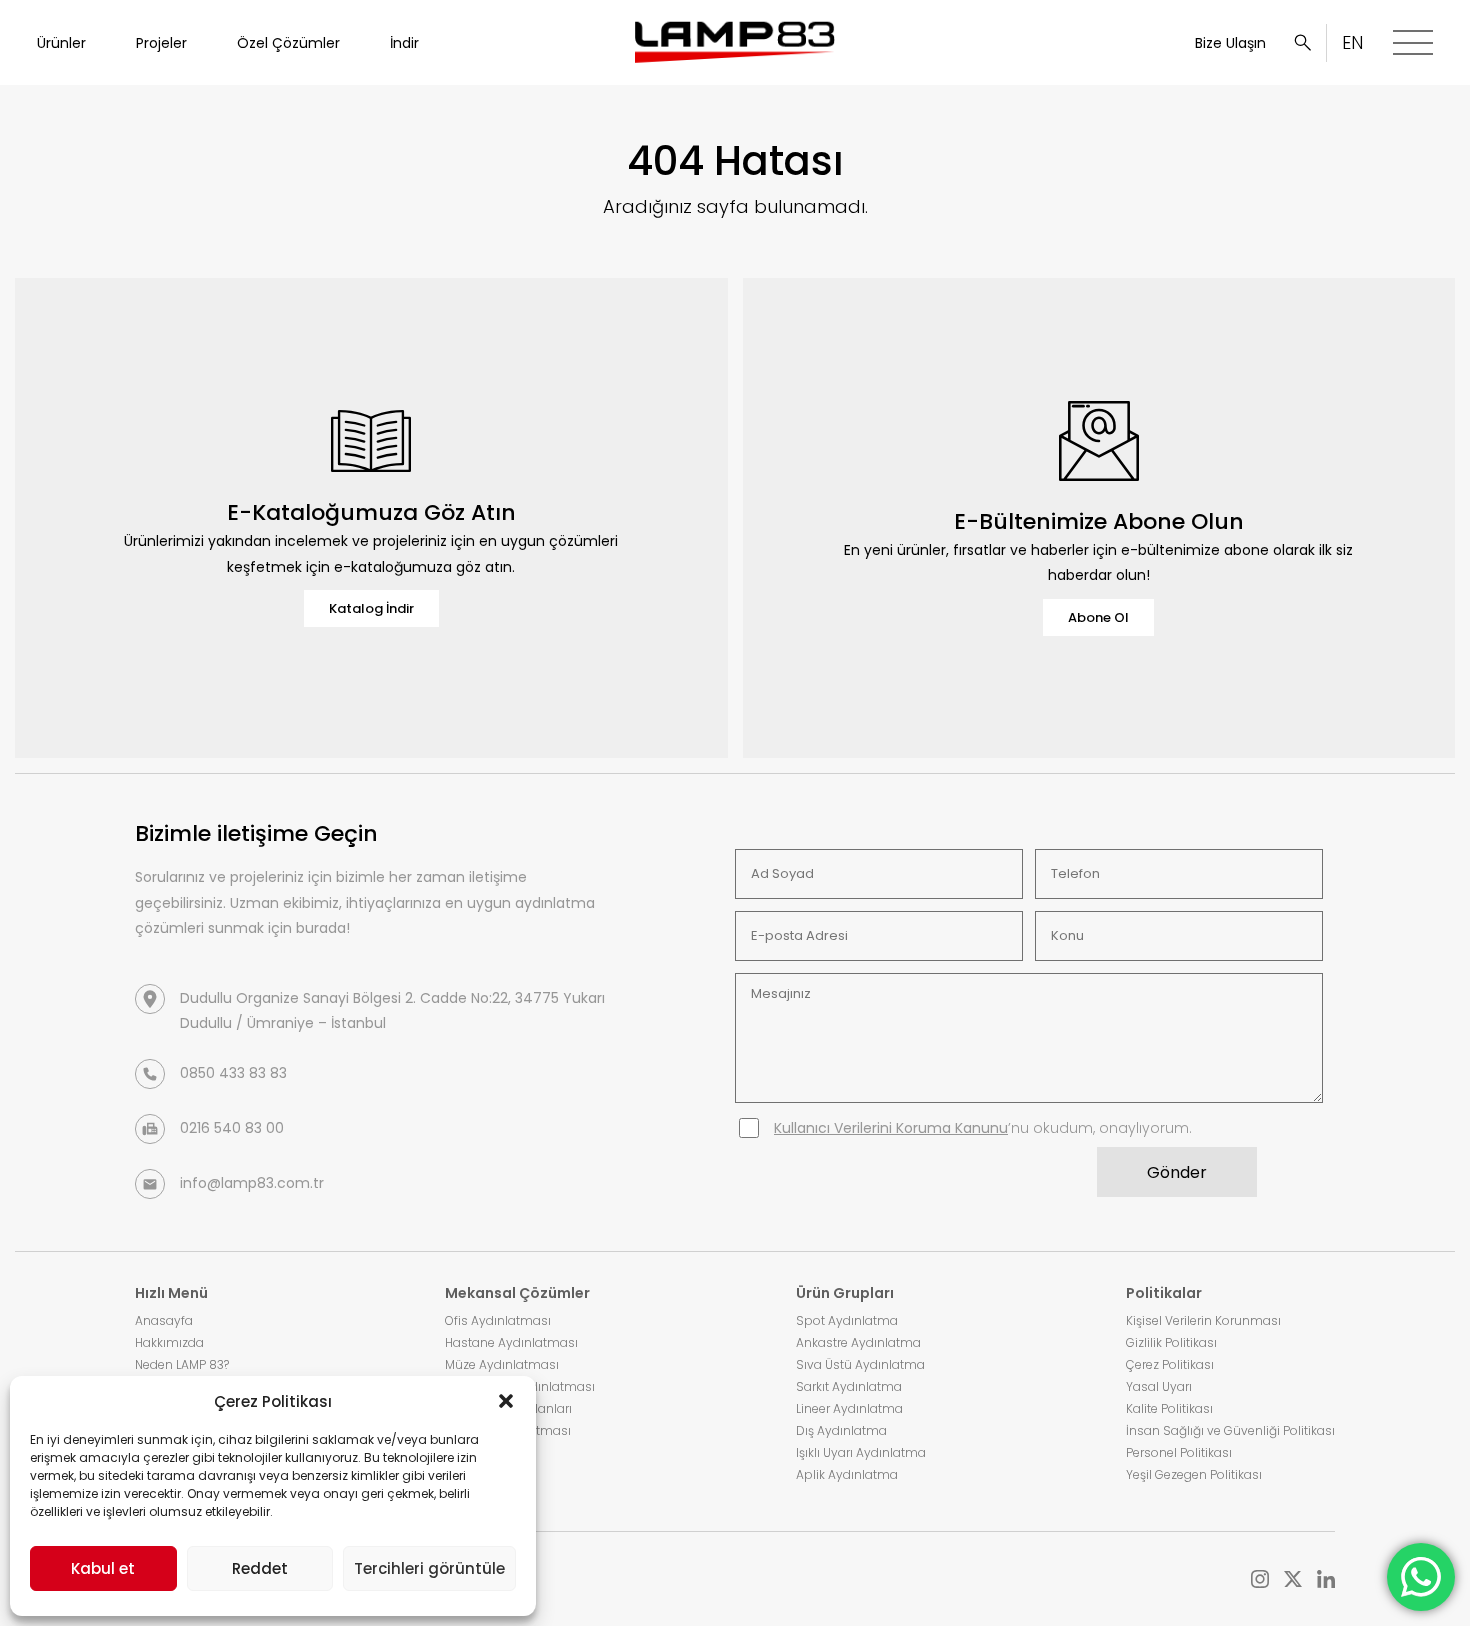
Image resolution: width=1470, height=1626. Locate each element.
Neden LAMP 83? (182, 1364)
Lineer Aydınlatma (849, 1408)
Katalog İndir (371, 608)
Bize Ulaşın (1230, 43)
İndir (404, 43)
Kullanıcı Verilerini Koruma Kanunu (891, 1128)
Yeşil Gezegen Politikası (1194, 1474)
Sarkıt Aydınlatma (849, 1386)
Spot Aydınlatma (847, 1320)
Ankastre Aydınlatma (858, 1342)
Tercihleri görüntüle (429, 1568)
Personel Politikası (1179, 1452)
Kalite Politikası (1169, 1408)
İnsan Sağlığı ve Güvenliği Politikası (1230, 1430)
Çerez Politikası (1170, 1364)
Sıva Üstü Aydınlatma (860, 1364)
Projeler (161, 43)
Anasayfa (164, 1320)
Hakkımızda (169, 1342)
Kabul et (103, 1568)
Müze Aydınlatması (502, 1364)
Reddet (260, 1568)
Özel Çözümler (288, 43)
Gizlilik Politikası (1171, 1342)
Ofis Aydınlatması (498, 1320)
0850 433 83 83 (233, 1073)
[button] (506, 1401)
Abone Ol (1098, 617)
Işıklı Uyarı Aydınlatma (861, 1452)
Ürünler (61, 43)
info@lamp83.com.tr (252, 1183)
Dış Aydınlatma (841, 1430)
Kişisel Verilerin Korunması (1203, 1320)
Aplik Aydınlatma (847, 1474)
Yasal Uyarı (1159, 1386)
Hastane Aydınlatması (511, 1342)
